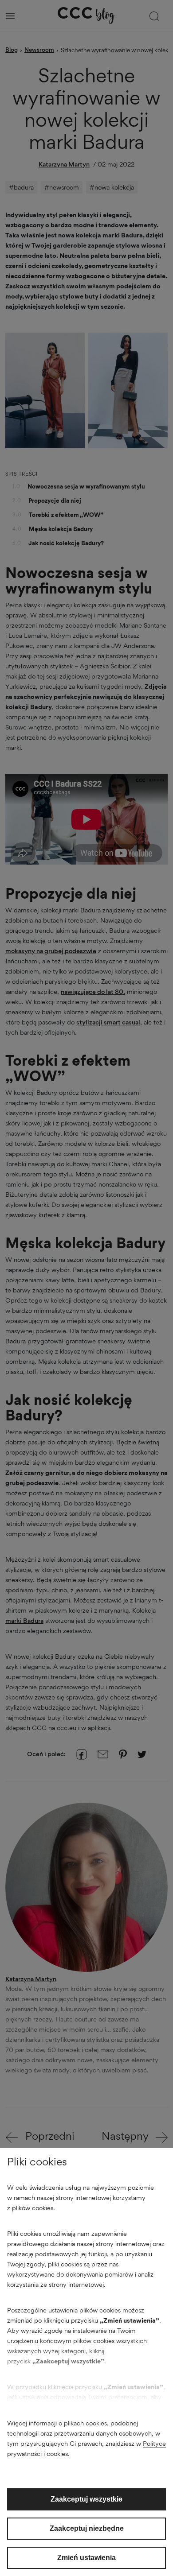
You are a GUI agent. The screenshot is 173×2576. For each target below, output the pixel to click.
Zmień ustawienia (86, 2558)
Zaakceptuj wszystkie (86, 2499)
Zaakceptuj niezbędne (87, 2528)
